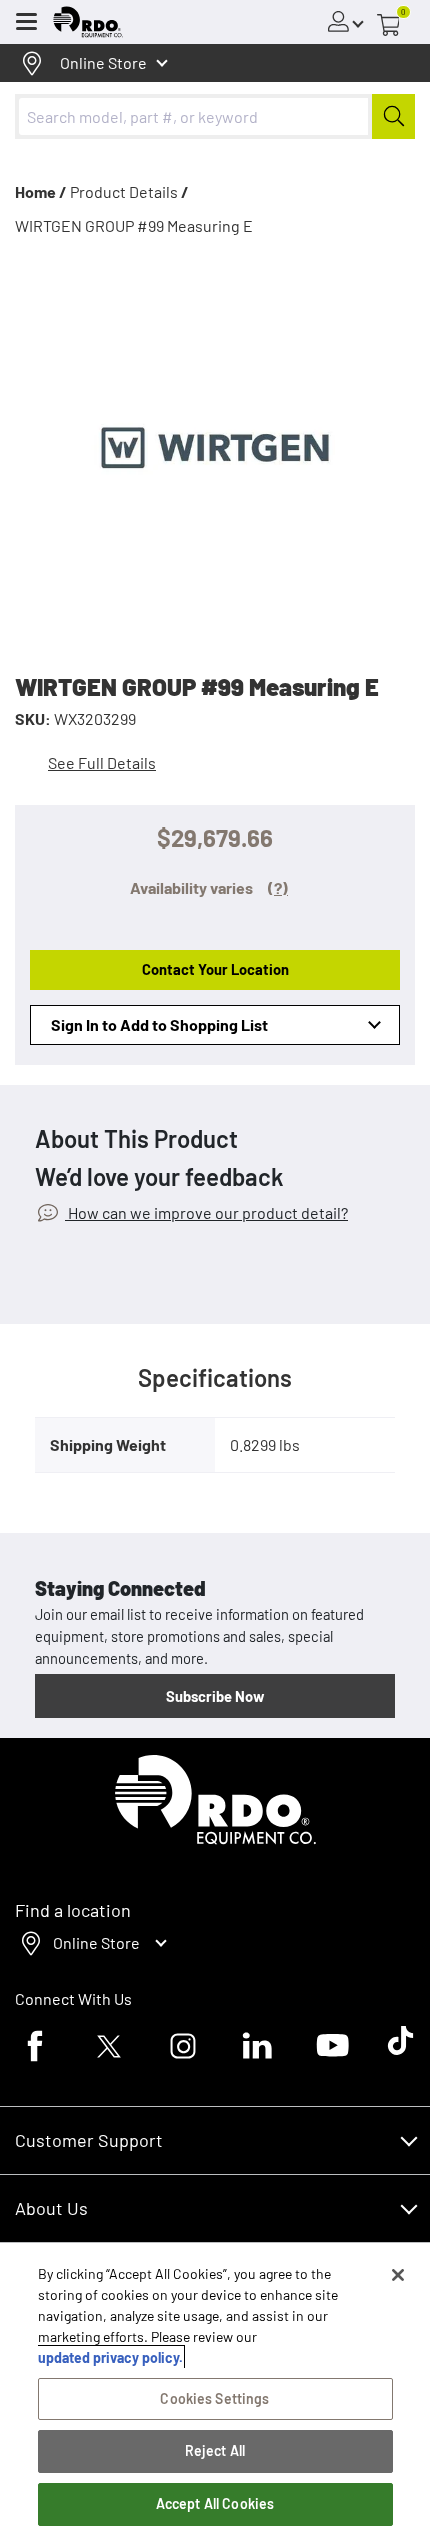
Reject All (215, 2450)
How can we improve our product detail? (206, 1212)
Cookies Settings (214, 2398)
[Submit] (393, 116)
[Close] (398, 2275)
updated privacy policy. (110, 2357)
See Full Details (102, 762)
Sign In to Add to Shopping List (159, 1024)
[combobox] (215, 116)
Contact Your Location (215, 969)
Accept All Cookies (215, 2503)
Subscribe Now (215, 1696)
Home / (41, 191)
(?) (278, 887)
